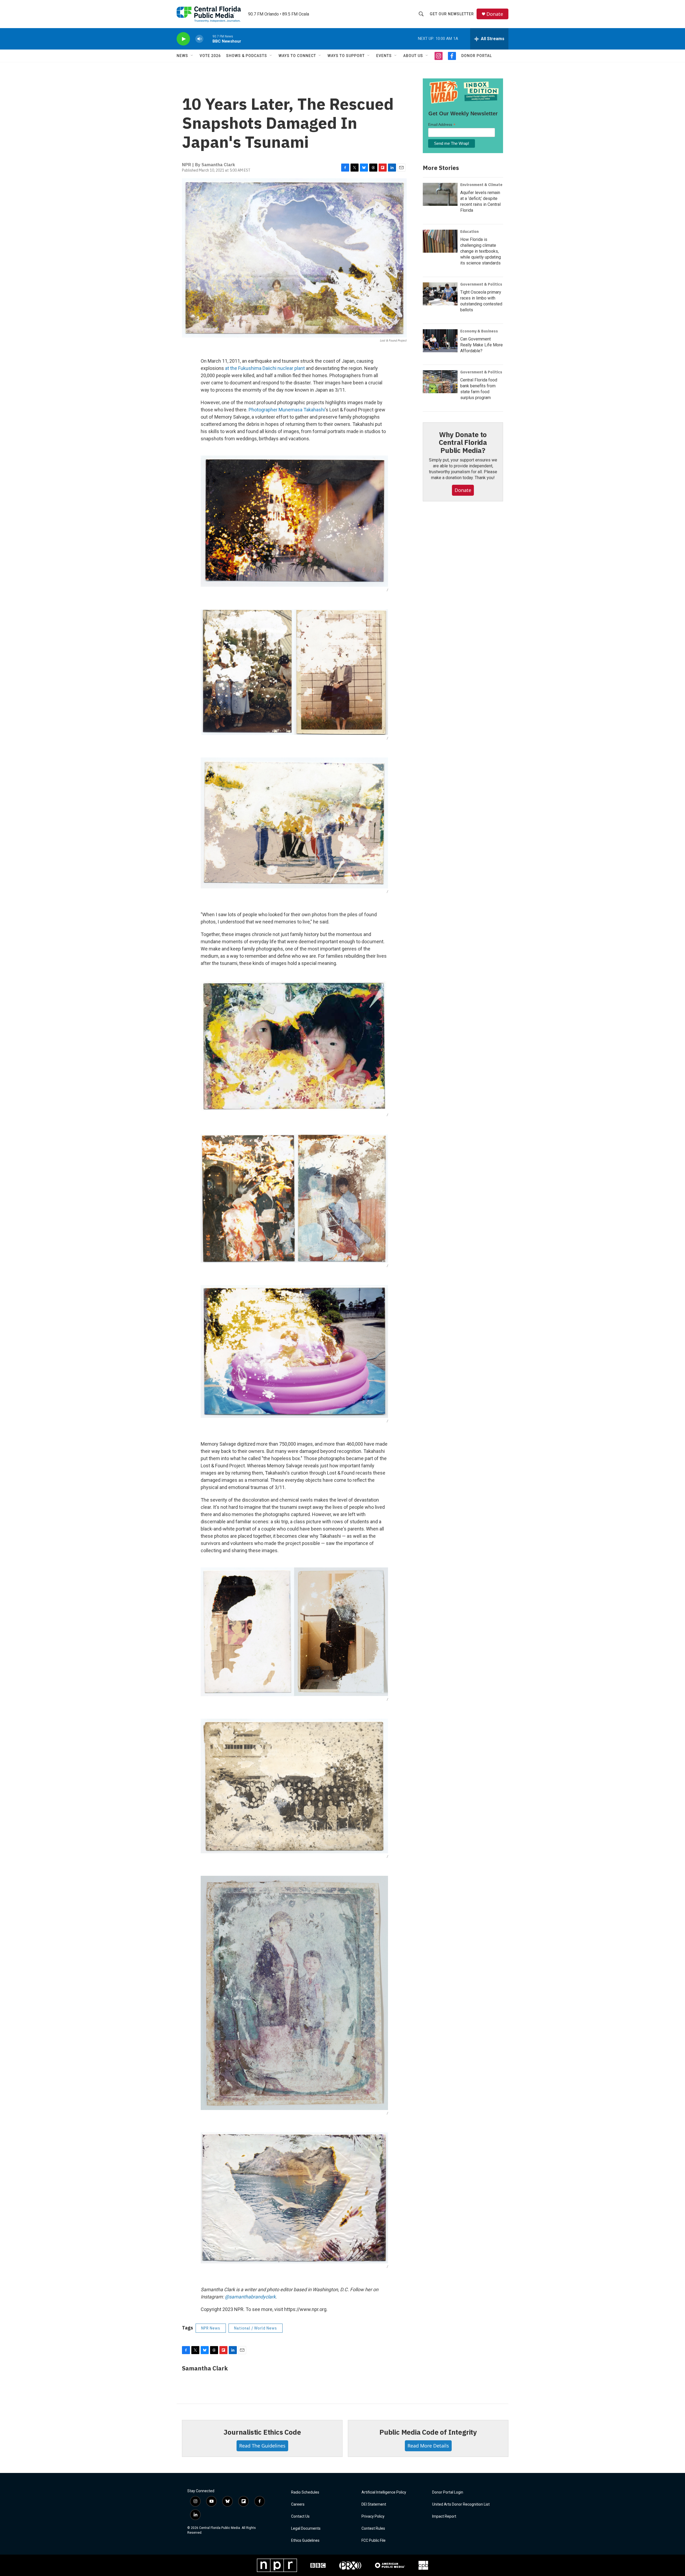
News (182, 56)
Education (469, 232)
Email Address (442, 125)
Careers (298, 2504)
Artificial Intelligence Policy (384, 2492)
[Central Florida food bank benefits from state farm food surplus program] (440, 382)
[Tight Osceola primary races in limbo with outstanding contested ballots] (440, 294)
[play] (183, 39)
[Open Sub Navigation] (192, 56)
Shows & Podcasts (247, 56)
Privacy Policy (373, 2516)
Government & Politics (481, 284)
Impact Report (444, 2516)
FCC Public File (374, 2541)
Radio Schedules (305, 2492)
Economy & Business (479, 331)
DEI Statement (374, 2504)
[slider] (208, 39)
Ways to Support (346, 56)
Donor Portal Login (448, 2492)
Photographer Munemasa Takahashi (287, 410)
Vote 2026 (210, 56)
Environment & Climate (481, 185)
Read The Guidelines (262, 2446)
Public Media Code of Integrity (428, 2432)
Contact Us (300, 2516)
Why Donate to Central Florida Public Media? (463, 442)
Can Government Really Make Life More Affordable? (482, 345)
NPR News (211, 2328)
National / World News (256, 2328)
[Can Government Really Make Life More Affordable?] (440, 341)
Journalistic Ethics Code (262, 2432)
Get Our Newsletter (452, 14)
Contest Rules (373, 2528)
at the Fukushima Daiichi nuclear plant (265, 368)
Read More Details (428, 2446)
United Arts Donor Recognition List (461, 2504)
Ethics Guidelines (305, 2541)
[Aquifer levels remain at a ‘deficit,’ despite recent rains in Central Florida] (440, 194)
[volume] (199, 39)
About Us (413, 56)
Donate (495, 14)
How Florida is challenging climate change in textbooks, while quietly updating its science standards (481, 251)
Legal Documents (306, 2528)
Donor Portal (477, 56)
